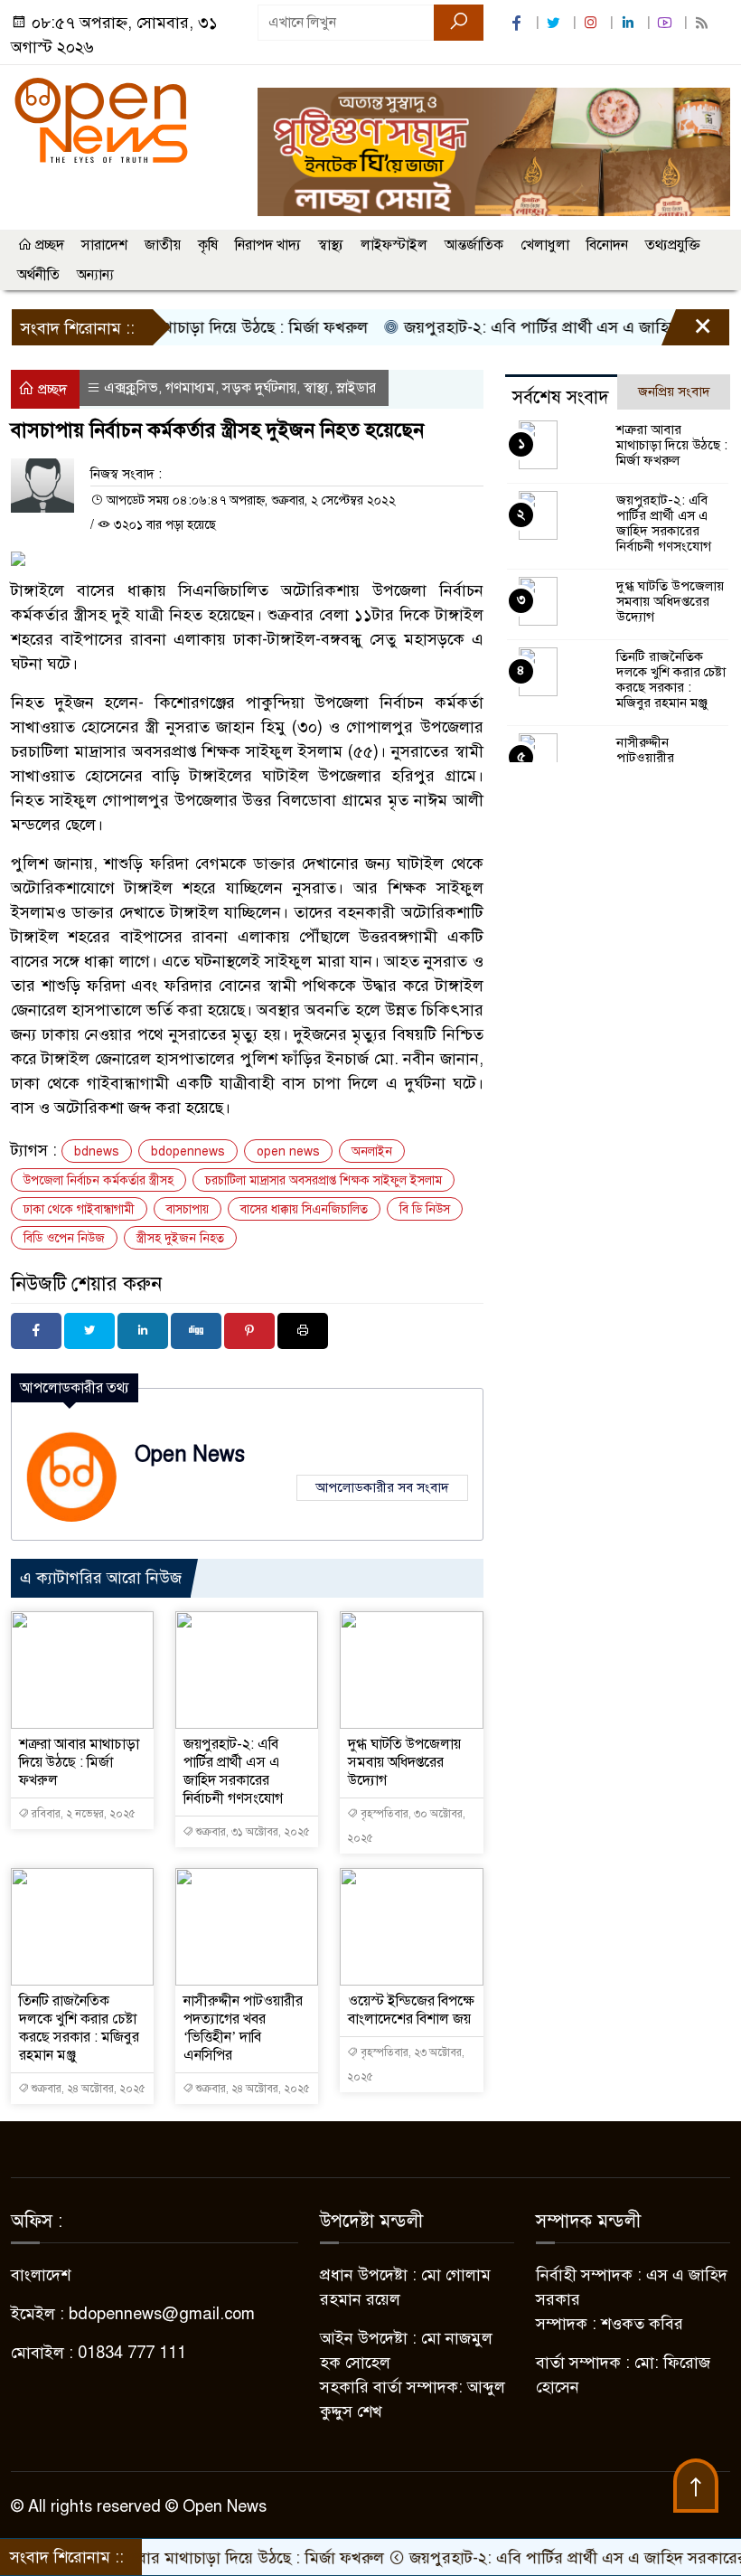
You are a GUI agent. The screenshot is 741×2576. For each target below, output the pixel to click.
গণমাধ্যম (190, 388)
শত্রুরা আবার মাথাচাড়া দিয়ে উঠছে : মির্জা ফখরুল (79, 1762)
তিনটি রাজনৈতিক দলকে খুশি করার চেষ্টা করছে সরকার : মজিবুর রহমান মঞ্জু (79, 2028)
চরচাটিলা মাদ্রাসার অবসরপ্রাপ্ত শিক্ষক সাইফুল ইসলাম (324, 1180)
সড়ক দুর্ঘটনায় (259, 388)
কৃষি (208, 245)
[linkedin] (630, 23)
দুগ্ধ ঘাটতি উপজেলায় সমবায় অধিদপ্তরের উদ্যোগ (404, 1762)
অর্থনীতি (38, 275)
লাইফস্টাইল (394, 245)
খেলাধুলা (545, 245)
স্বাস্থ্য (331, 245)
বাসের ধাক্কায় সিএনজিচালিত (304, 1209)
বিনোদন (607, 245)
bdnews (97, 1151)
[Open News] (101, 119)
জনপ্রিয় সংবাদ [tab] (674, 392)
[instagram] (593, 23)
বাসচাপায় (188, 1209)
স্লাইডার (356, 388)
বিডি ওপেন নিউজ (64, 1238)
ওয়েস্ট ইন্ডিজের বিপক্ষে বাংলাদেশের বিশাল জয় (411, 2010)
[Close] (687, 332)
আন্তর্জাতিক (474, 245)
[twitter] (556, 23)
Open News (190, 1454)
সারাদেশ (104, 245)
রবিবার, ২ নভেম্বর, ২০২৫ (82, 1814)
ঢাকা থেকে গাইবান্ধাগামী (79, 1209)
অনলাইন (372, 1151)
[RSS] (704, 23)
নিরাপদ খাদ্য (268, 245)
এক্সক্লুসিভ (131, 388)
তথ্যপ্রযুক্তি (673, 245)
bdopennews (188, 1151)
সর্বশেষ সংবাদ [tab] (561, 397)
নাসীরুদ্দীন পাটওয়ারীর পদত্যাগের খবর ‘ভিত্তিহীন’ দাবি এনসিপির (243, 2028)
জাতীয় (163, 245)
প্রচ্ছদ (48, 245)
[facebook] (519, 23)
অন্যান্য (95, 275)
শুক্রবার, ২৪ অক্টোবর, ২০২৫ (87, 2089)
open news (288, 1151)
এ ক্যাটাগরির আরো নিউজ (101, 1578)
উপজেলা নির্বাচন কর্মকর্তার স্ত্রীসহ (98, 1180)
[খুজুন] (459, 23)
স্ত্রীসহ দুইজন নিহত (180, 1238)
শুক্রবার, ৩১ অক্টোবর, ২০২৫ (252, 1832)
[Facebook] (36, 1331)
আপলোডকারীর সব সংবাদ (382, 1487)
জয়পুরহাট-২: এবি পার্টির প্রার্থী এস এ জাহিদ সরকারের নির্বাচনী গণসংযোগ (233, 1771)
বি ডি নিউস (425, 1209)
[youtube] (667, 23)
